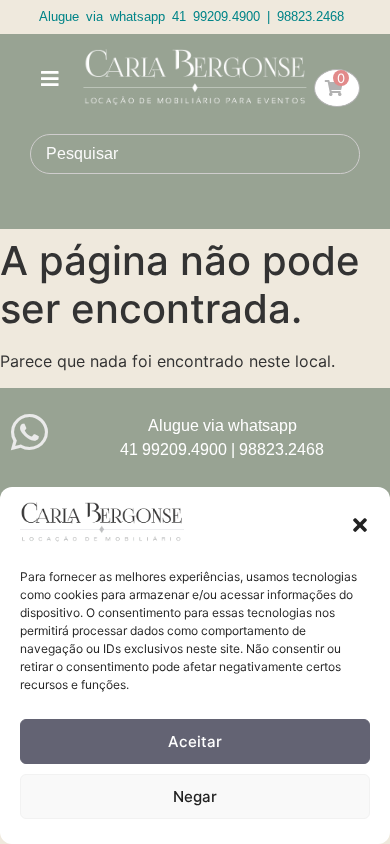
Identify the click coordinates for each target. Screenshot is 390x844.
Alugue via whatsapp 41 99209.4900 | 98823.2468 (191, 16)
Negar (195, 796)
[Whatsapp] (29, 432)
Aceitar (195, 741)
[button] (360, 525)
